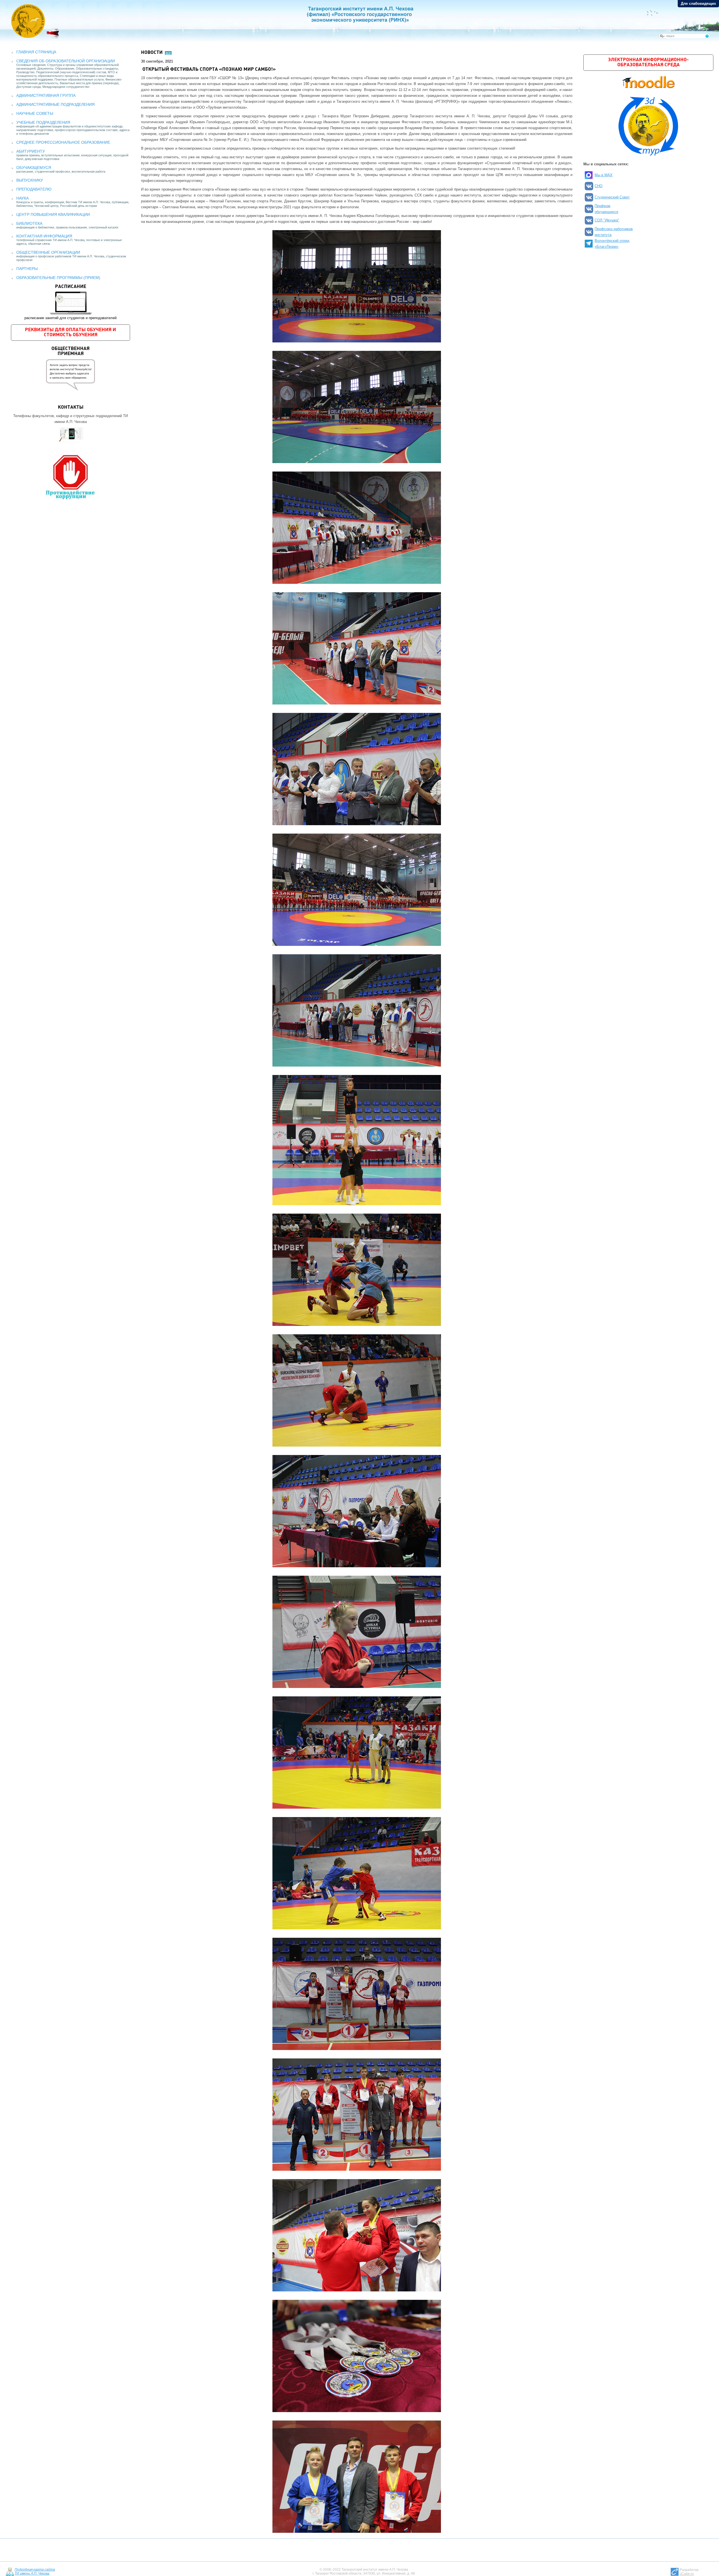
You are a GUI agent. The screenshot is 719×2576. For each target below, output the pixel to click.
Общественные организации (48, 252)
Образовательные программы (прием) (58, 278)
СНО (599, 186)
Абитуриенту (31, 151)
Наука (22, 198)
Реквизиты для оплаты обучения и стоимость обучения (70, 332)
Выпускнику (30, 180)
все (168, 53)
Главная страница (36, 52)
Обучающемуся (34, 168)
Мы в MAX (604, 175)
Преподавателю (34, 189)
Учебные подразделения (43, 122)
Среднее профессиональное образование (63, 142)
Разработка (689, 2572)
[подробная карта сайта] (10, 2572)
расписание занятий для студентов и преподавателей (70, 302)
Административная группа (46, 95)
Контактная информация (44, 236)
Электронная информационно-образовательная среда (648, 62)
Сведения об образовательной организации (66, 61)
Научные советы (35, 113)
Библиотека (29, 223)
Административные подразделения (55, 104)
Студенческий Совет (612, 197)
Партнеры (27, 269)
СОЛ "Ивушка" (607, 220)
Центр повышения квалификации (53, 214)
